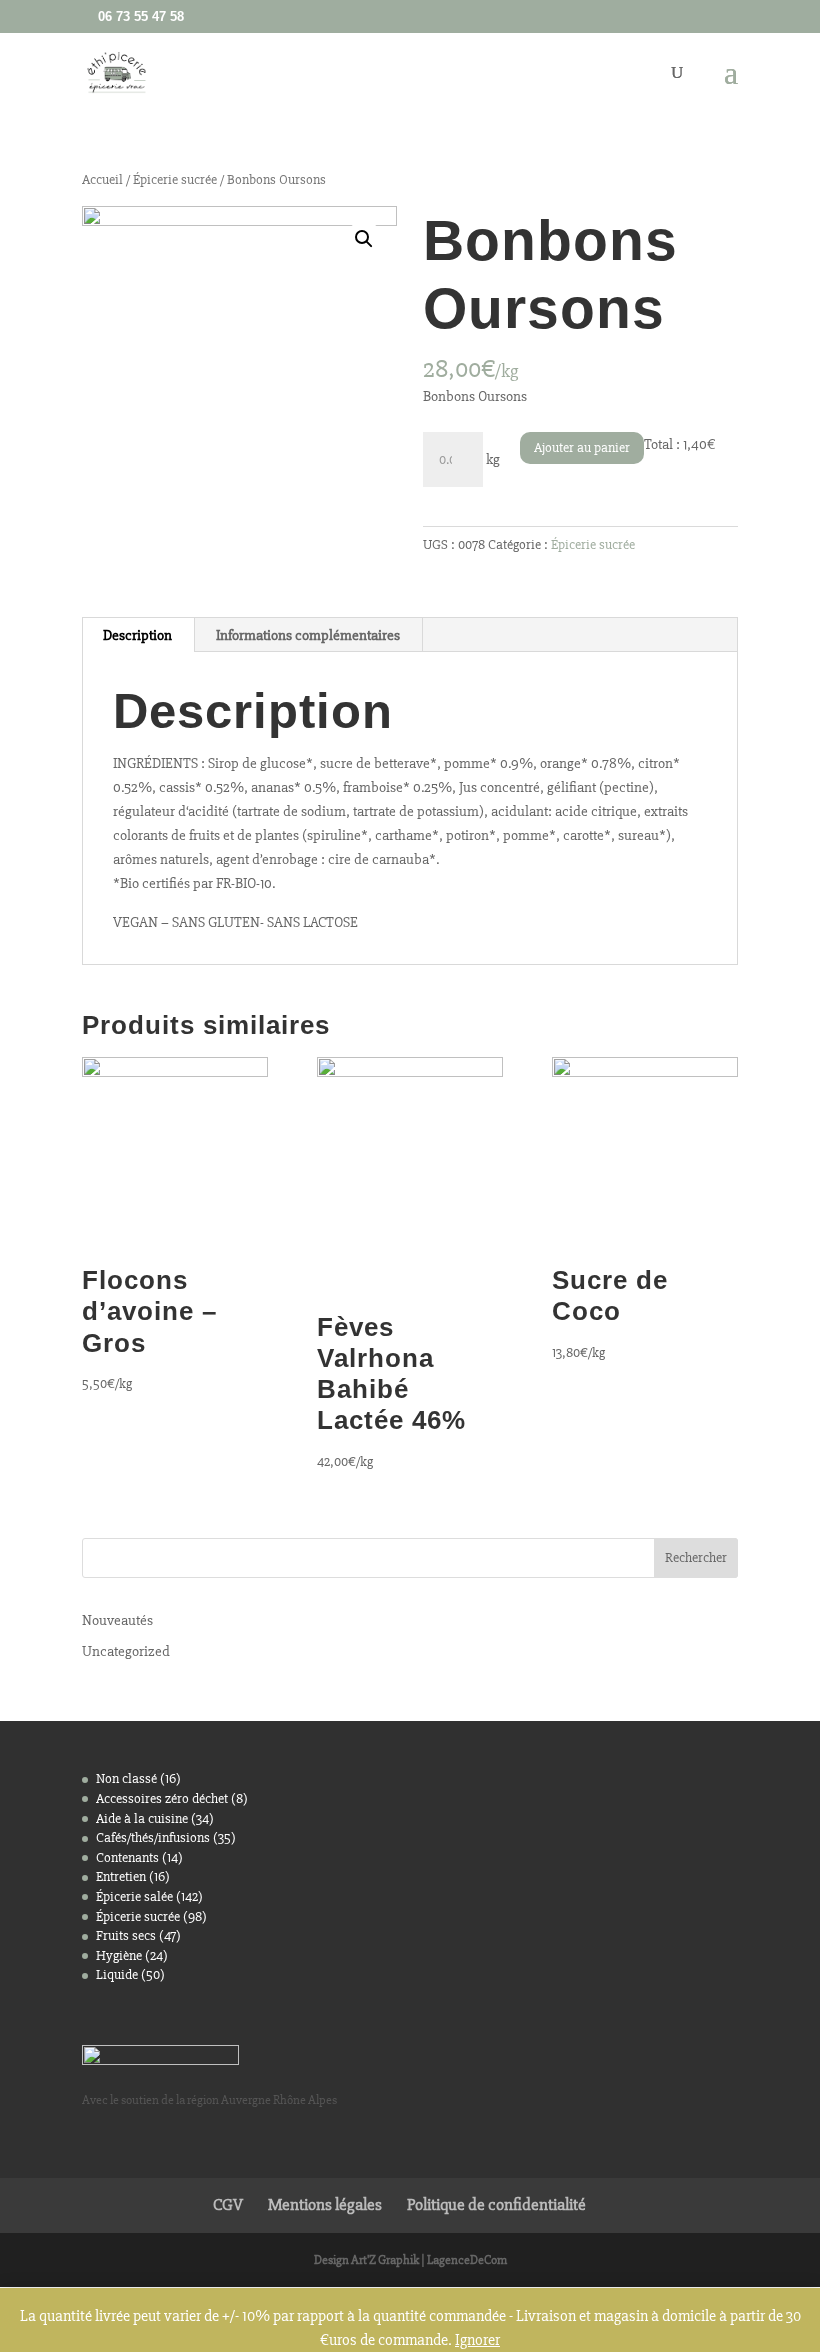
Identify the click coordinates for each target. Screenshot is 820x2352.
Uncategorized (126, 1651)
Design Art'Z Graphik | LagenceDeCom (410, 2260)
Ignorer (477, 2340)
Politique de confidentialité (496, 2204)
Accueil (102, 179)
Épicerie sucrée (175, 179)
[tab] (138, 635)
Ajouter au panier (582, 447)
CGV (228, 2204)
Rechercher (696, 1557)
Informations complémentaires (308, 635)
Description (137, 635)
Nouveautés (117, 1620)
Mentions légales (325, 2204)
